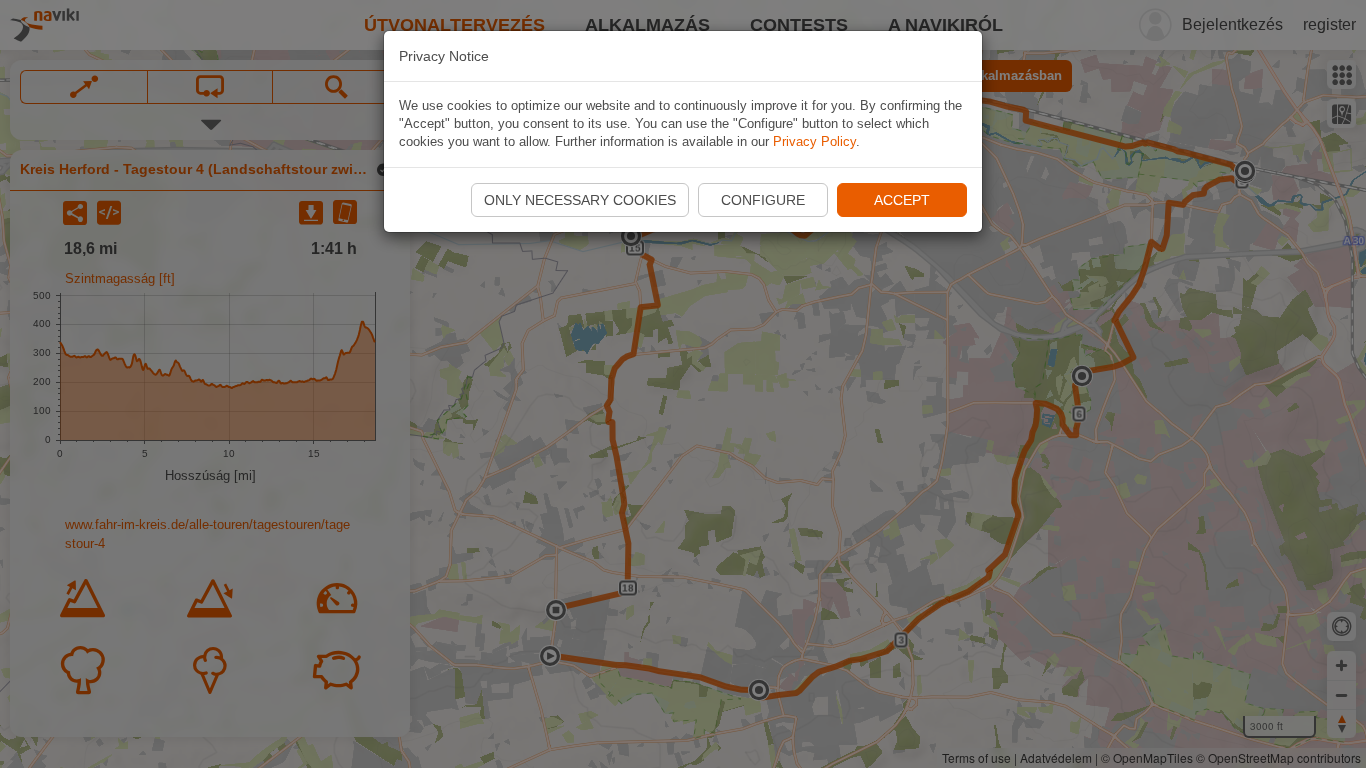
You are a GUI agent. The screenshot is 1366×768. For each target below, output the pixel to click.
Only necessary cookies (580, 200)
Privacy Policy (814, 141)
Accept (902, 200)
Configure (763, 200)
